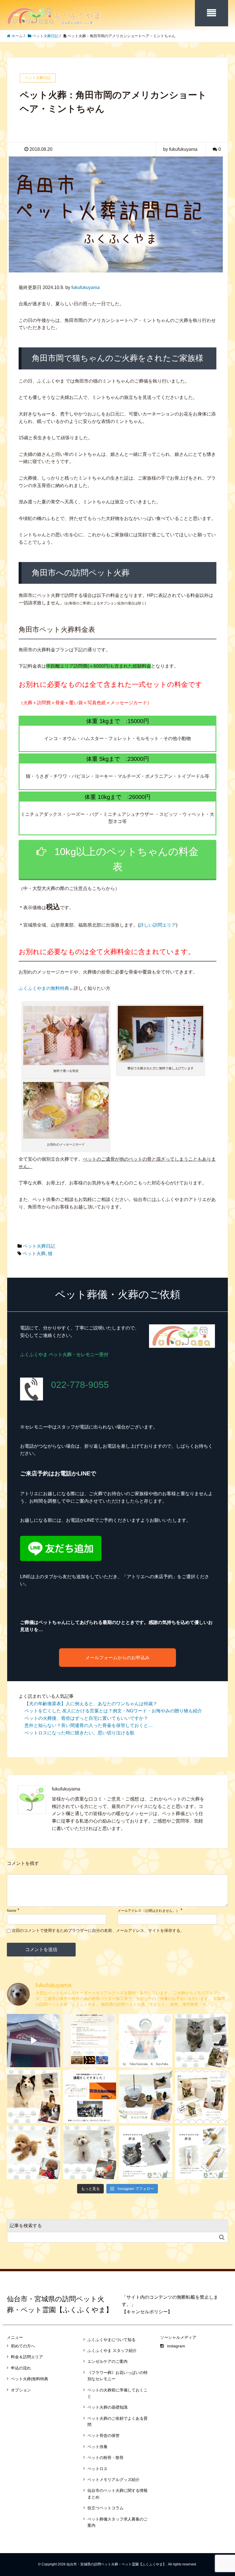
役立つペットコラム (105, 2508)
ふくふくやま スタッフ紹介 (112, 2351)
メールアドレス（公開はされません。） (148, 1911)
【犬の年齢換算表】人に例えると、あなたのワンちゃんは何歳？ (91, 1704)
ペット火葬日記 (39, 1246)
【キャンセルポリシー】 (147, 2312)
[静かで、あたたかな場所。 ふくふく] (34, 2041)
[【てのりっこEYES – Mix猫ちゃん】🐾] (202, 2041)
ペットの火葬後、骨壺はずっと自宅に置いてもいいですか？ (86, 1718)
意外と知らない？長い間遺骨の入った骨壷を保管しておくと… (89, 1725)
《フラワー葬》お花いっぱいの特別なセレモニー (117, 2376)
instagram (176, 2346)
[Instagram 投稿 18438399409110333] (34, 2152)
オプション (21, 2390)
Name (12, 1911)
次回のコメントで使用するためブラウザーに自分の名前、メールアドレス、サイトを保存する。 (98, 1930)
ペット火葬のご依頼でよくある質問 (117, 2421)
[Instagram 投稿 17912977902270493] (90, 2152)
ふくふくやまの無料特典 (44, 988)
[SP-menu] (211, 13)
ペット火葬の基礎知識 (107, 2407)
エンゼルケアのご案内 (107, 2361)
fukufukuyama (86, 287)
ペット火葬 (34, 1254)
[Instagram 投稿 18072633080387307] (146, 2097)
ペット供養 (97, 2447)
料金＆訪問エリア (27, 2357)
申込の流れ (21, 2368)
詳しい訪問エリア (158, 925)
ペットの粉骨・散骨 (105, 2458)
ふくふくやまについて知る (111, 2340)
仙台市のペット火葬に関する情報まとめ (117, 2494)
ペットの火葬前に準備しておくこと (117, 2393)
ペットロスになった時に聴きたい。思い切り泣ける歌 (79, 1733)
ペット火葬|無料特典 (30, 2379)
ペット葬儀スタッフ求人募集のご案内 (117, 2522)
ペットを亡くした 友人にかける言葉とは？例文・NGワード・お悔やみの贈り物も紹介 (113, 1711)
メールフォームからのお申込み (117, 1658)
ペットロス (97, 2469)
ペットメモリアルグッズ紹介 (113, 2480)
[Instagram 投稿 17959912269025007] (202, 2097)
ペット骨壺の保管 (103, 2435)
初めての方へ (23, 2346)
